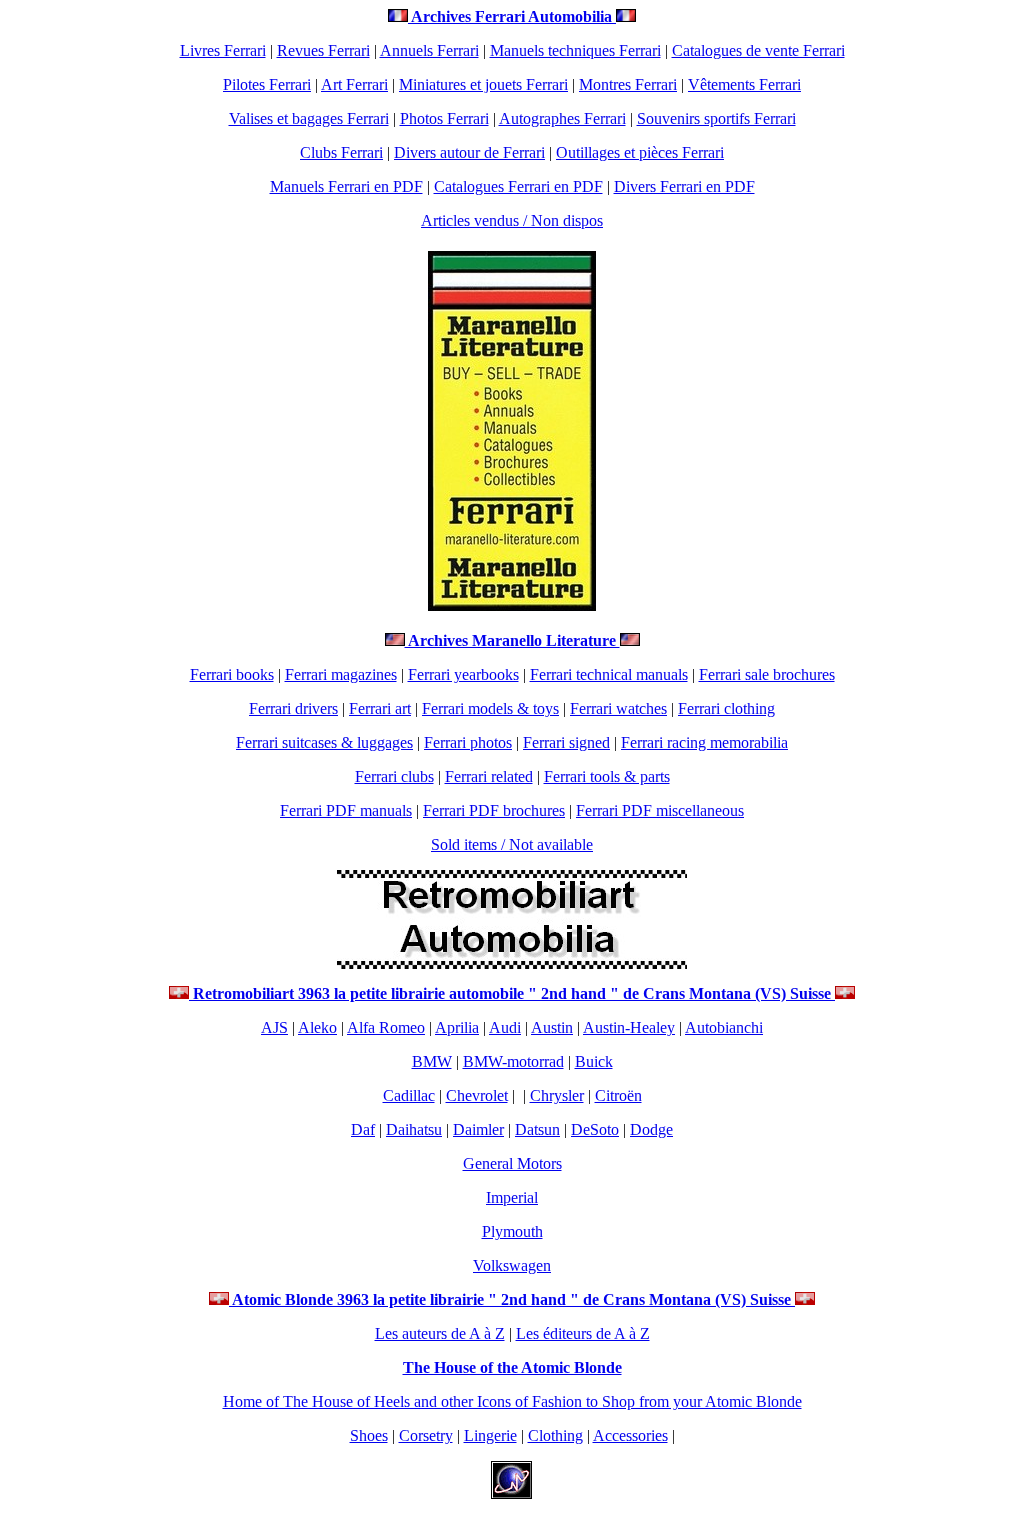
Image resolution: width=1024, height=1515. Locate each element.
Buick (594, 1061)
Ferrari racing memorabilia (704, 742)
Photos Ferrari (444, 118)
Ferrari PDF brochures (494, 810)
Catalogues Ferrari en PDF (518, 186)
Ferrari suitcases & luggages (324, 742)
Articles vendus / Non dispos (512, 220)
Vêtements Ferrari (744, 84)
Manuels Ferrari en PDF (346, 186)
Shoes (369, 1435)
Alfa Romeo (386, 1027)
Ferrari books (232, 674)
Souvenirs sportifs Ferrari (716, 118)
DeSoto (595, 1129)
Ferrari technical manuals (609, 674)
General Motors (512, 1163)
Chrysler (557, 1095)
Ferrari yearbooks (463, 674)
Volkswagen (512, 1265)
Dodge (651, 1129)
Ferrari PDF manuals (346, 810)
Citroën (618, 1095)
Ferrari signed (566, 742)
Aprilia (457, 1027)
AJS (274, 1027)
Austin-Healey (629, 1027)
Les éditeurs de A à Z (583, 1333)
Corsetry (426, 1435)
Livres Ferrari (223, 50)
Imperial (512, 1197)
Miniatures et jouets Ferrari (483, 84)
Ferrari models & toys (490, 708)
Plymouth (512, 1231)
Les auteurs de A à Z (440, 1333)
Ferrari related (489, 776)
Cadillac (409, 1095)
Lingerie (490, 1435)
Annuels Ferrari (429, 50)
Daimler (478, 1129)
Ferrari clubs (394, 776)
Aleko (317, 1027)
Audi (505, 1027)
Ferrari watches (618, 708)
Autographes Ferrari (562, 118)
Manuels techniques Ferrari (575, 50)
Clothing (555, 1435)
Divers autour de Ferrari (469, 152)
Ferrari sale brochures (767, 674)
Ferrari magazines (341, 674)
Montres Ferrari (628, 84)
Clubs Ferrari (341, 152)
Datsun (537, 1129)
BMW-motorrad (513, 1061)
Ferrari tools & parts (607, 776)
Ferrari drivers (293, 708)
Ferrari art (380, 708)
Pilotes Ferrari (267, 84)
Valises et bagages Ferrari (309, 118)
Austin (552, 1027)
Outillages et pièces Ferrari (640, 152)
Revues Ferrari (323, 50)
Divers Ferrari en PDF (684, 186)
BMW (432, 1061)
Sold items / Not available (512, 844)
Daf (363, 1129)
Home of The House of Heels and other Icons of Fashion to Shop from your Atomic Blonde (512, 1401)
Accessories (630, 1435)
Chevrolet (477, 1095)
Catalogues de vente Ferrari (758, 50)
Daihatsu (414, 1129)
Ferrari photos (468, 742)
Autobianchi (724, 1027)
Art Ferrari (354, 84)
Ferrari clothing (726, 708)
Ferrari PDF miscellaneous (660, 810)
